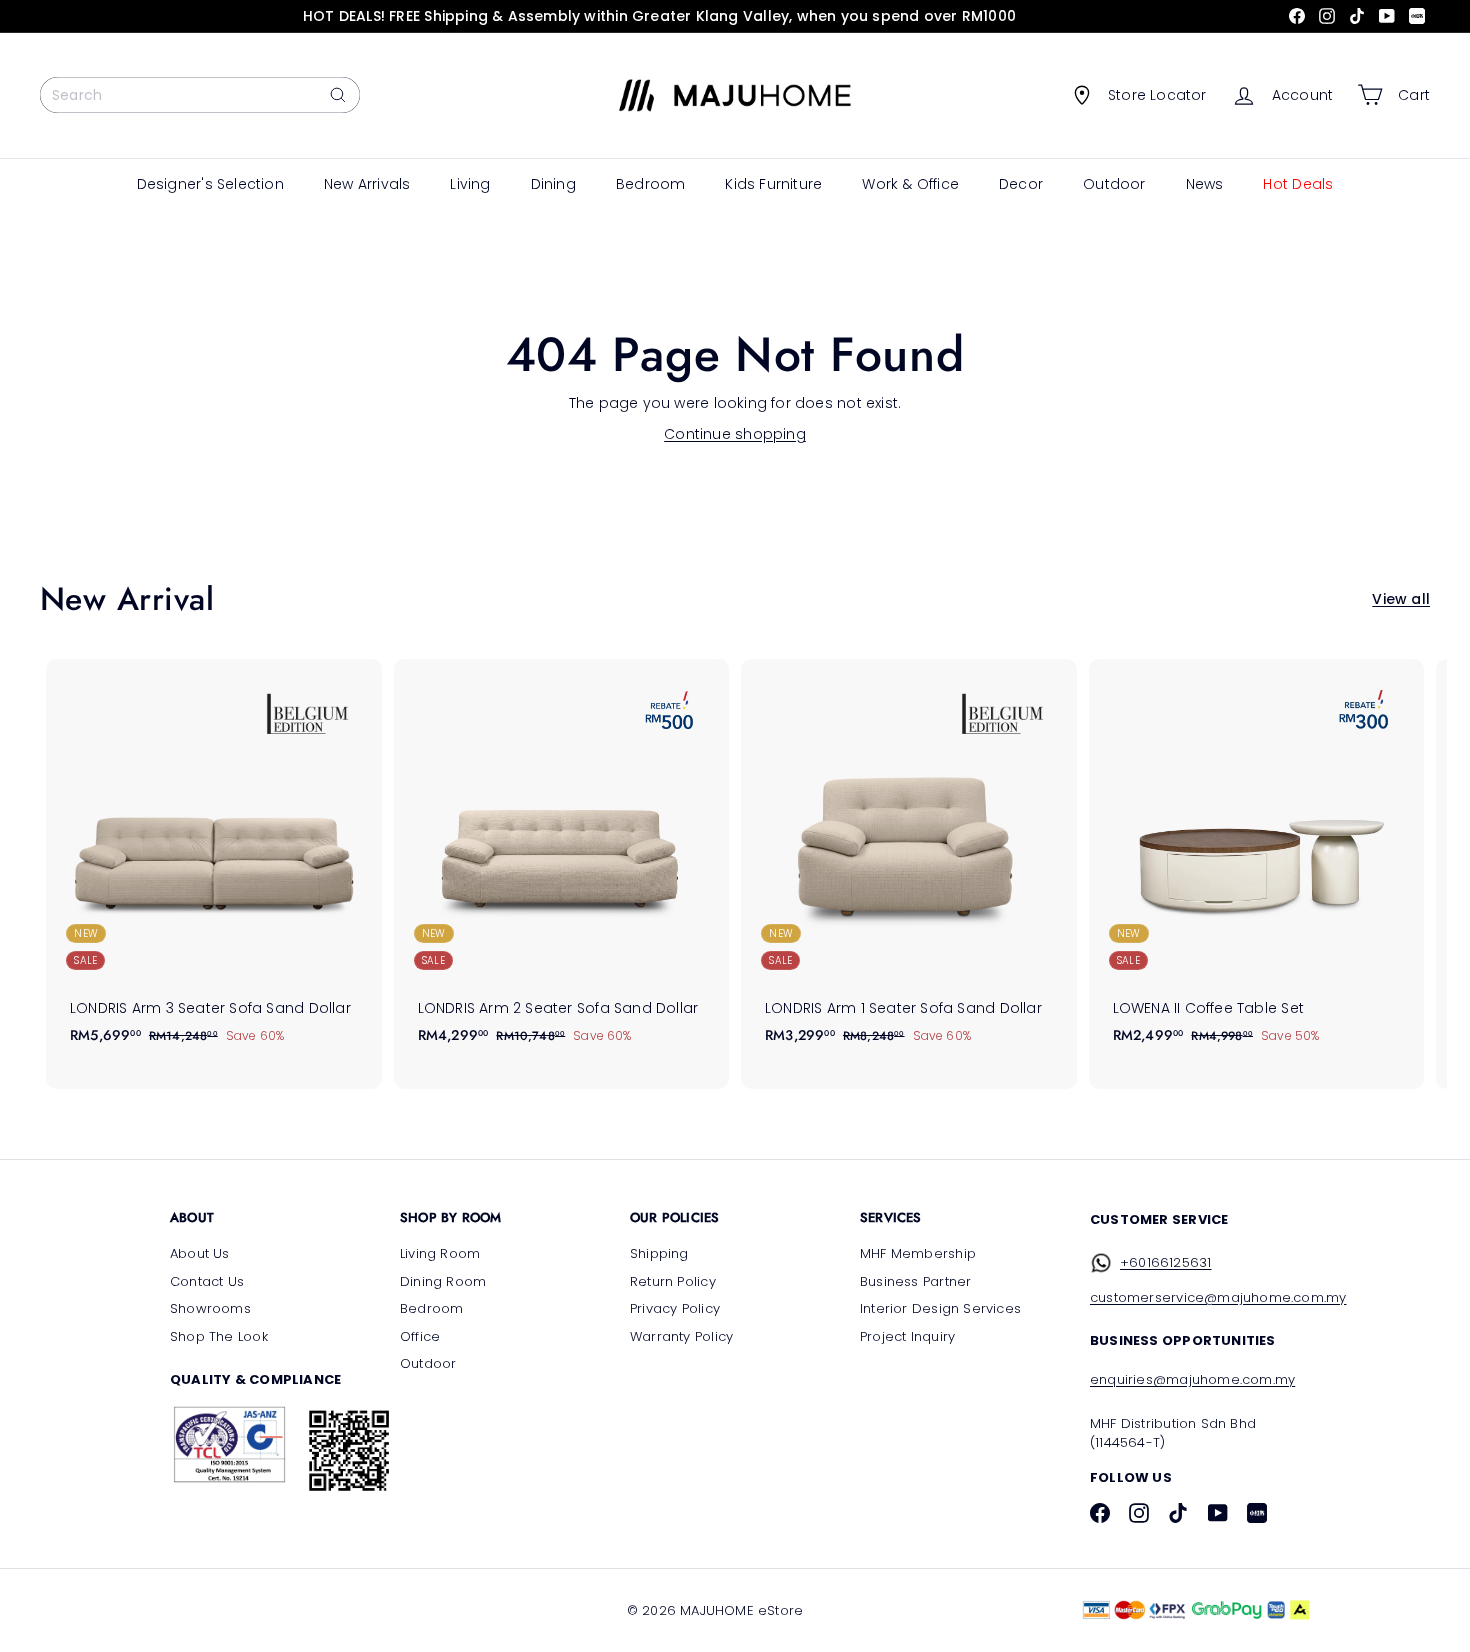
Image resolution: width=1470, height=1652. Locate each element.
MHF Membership (918, 1253)
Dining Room (443, 1281)
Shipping (659, 1253)
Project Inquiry (907, 1336)
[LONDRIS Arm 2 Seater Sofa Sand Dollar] (562, 862)
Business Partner (915, 1281)
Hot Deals (1298, 184)
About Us (200, 1253)
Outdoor (1114, 184)
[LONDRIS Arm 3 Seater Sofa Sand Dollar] (214, 862)
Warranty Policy (681, 1336)
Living (470, 184)
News (1205, 184)
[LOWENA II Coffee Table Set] (1257, 862)
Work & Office (910, 184)
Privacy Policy (675, 1308)
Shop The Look (219, 1336)
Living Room (440, 1253)
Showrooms (210, 1308)
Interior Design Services (940, 1308)
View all (1401, 599)
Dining (553, 184)
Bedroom (650, 184)
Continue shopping (735, 434)
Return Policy (673, 1281)
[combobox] (200, 95)
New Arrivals (367, 184)
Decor (1021, 184)
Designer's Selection (210, 184)
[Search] (338, 95)
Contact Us (207, 1281)
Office (420, 1336)
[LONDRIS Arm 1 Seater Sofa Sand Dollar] (909, 862)
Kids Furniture (773, 184)
